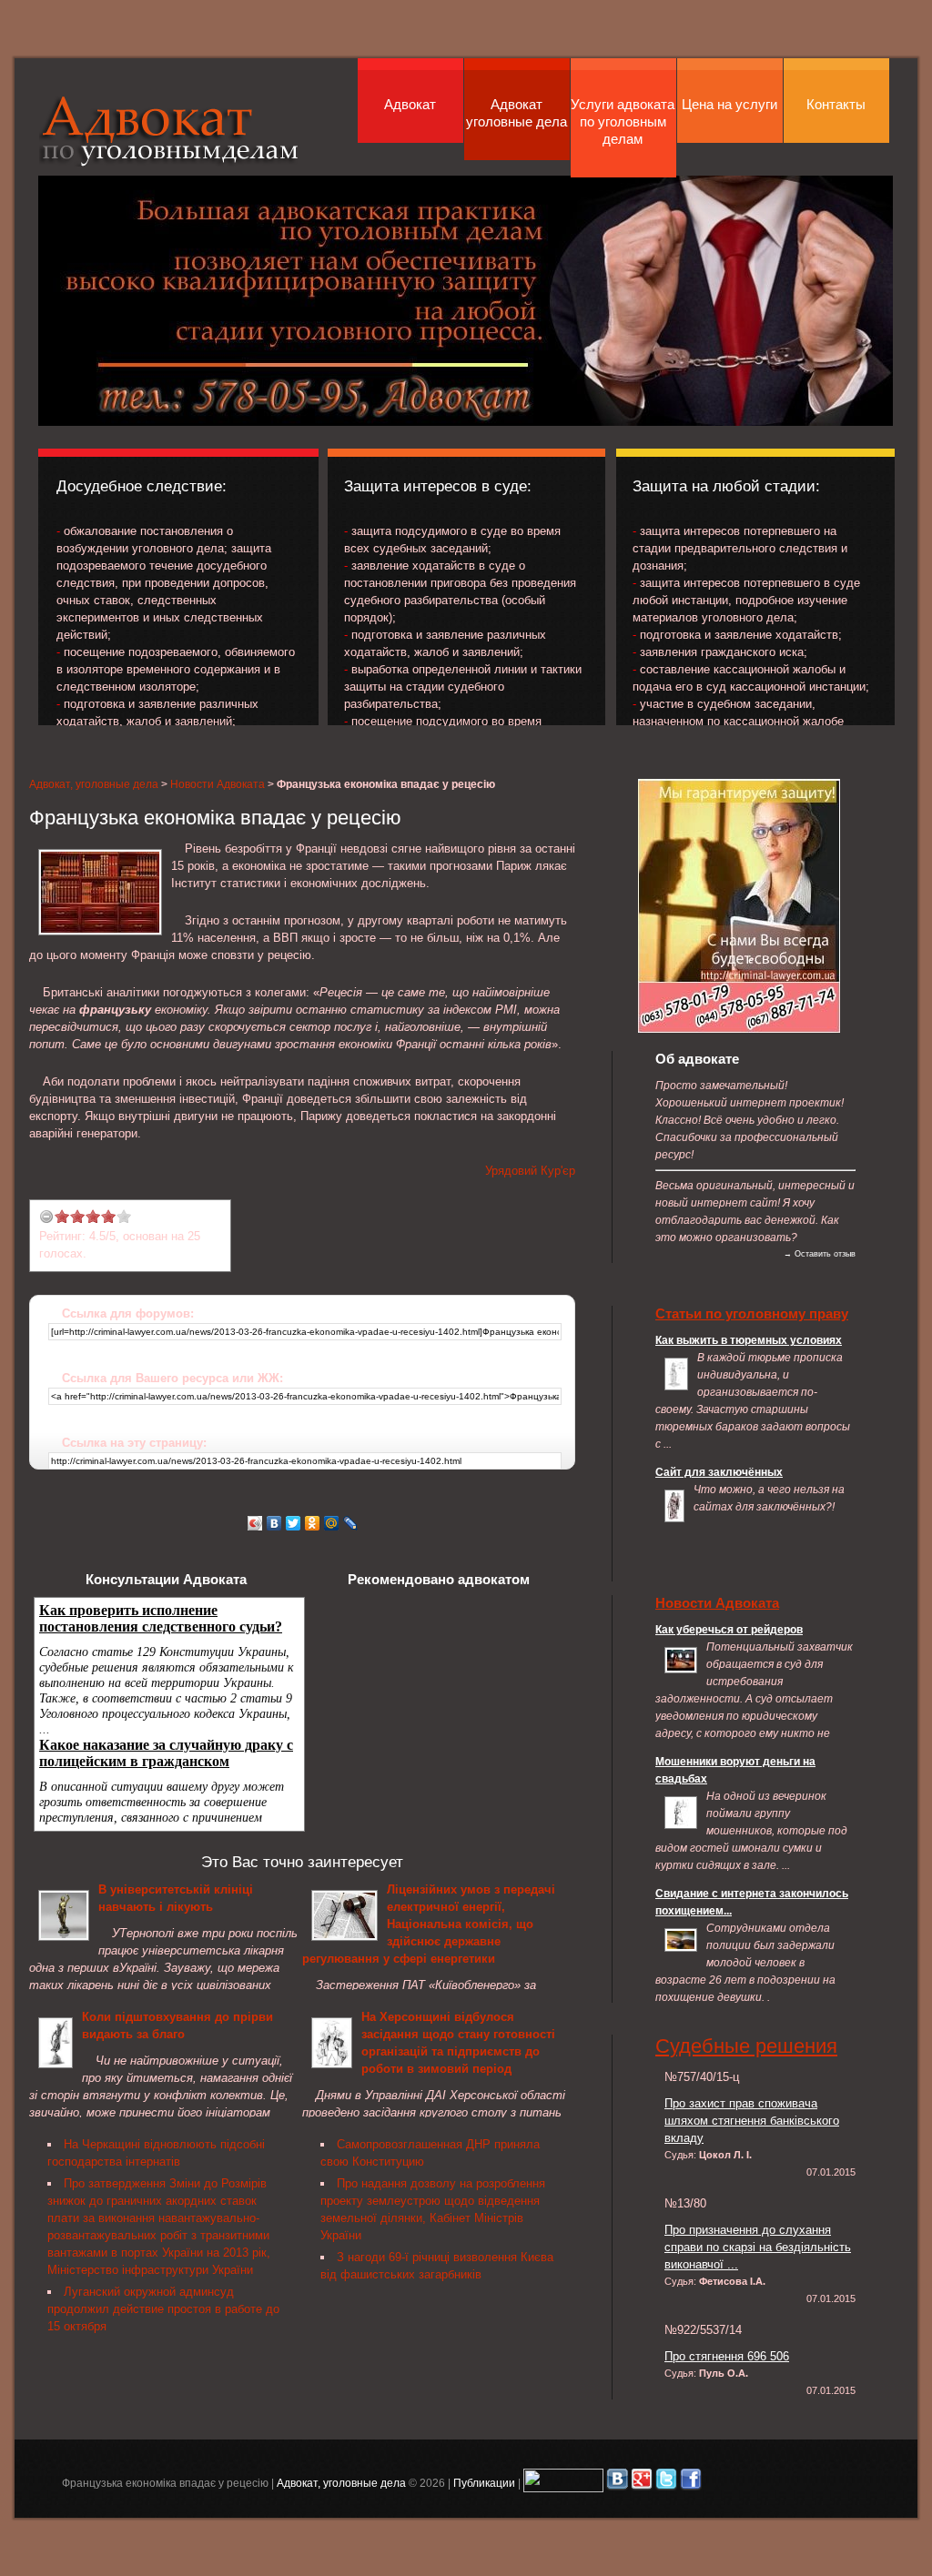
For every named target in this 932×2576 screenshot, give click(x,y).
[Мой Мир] (332, 1523)
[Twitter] (294, 1523)
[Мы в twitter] (666, 2483)
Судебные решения (746, 2046)
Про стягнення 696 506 (727, 2356)
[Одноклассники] (313, 1523)
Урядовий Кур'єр (530, 1171)
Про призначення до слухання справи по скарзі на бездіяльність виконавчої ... (758, 2247)
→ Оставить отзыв (820, 1254)
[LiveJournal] (351, 1523)
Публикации (484, 2483)
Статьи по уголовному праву (752, 1313)
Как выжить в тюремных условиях (749, 1340)
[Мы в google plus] (642, 2483)
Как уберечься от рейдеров (729, 1629)
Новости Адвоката (218, 784)
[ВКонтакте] (274, 1523)
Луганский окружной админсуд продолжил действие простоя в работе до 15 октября (163, 2309)
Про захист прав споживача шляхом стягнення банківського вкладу (752, 2121)
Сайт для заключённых (719, 1472)
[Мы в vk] (617, 2483)
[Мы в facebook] (691, 2483)
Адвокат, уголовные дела (169, 131)
